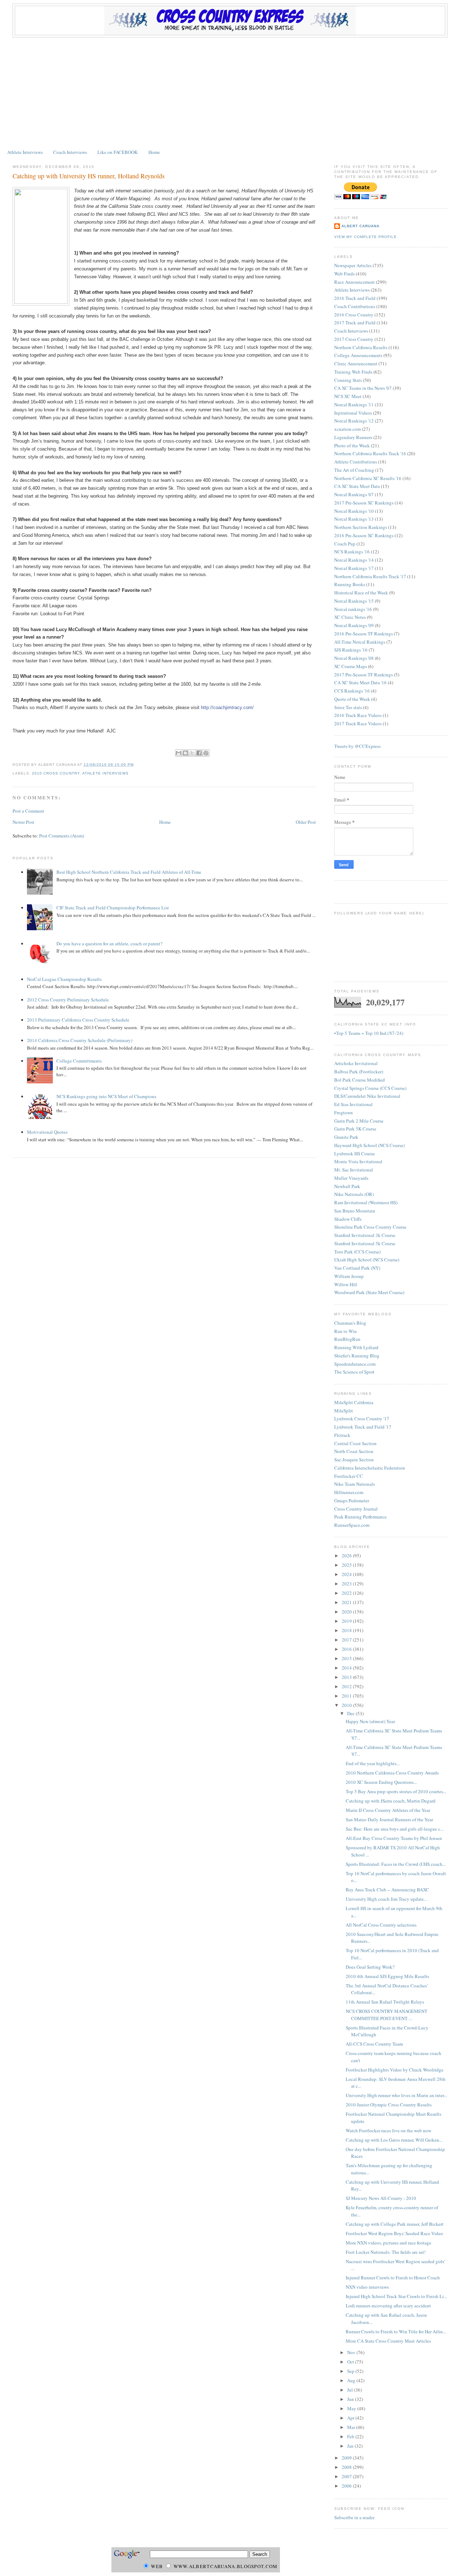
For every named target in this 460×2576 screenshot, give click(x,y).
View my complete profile (365, 237)
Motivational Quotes (47, 1132)
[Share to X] (192, 753)
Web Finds (344, 274)
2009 (347, 2458)
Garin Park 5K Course (355, 1129)
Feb (351, 2436)
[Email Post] (136, 765)
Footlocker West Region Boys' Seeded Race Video (394, 2233)
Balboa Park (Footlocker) (359, 1072)
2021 (347, 1602)
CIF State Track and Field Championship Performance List (113, 908)
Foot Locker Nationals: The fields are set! (386, 2252)
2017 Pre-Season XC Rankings (364, 503)
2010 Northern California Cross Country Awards (392, 1773)
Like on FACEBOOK (118, 152)
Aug (352, 2380)
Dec (351, 1713)
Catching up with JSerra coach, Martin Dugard (391, 1801)
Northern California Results (361, 347)
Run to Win (346, 1331)
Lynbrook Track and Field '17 (363, 1427)
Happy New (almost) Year (370, 1721)
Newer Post (23, 822)
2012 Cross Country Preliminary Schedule (68, 1000)
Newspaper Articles (353, 265)
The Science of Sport (354, 1372)
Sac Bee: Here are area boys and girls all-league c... (395, 1829)
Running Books (350, 584)
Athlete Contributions (356, 462)
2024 (347, 1574)
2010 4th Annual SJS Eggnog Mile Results (387, 1976)
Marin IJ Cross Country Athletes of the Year (388, 1810)
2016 (347, 1649)
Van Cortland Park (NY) (357, 1268)
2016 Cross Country (354, 315)
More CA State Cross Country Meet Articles (388, 2341)
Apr (351, 2418)
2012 (347, 1686)
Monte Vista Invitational (358, 1161)
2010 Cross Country (56, 773)
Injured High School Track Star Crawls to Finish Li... (396, 2296)
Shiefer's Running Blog (357, 1356)
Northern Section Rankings (361, 527)
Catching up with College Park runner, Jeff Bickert (395, 2224)
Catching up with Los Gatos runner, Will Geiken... (394, 2140)
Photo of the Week (352, 446)
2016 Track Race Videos (358, 715)
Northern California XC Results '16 (368, 478)
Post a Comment (28, 811)
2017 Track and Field (355, 323)
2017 (347, 1640)
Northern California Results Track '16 (370, 453)
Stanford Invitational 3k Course (365, 1235)
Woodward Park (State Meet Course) (369, 1292)
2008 (347, 2467)
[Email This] (179, 753)
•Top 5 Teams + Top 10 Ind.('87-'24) (369, 1033)
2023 (347, 1584)
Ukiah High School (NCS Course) (367, 1260)
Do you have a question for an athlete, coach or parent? (109, 944)
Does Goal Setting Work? (370, 1967)
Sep (351, 2371)
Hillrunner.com (349, 1492)
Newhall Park (347, 1186)
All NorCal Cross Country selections (381, 1925)
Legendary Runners (353, 437)
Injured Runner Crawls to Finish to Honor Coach (393, 2278)
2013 (347, 1677)
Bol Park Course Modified (360, 1080)
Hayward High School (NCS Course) (369, 1145)
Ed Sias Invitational (353, 1104)
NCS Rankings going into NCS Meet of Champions (106, 1096)
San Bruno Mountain (355, 1211)
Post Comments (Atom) (62, 836)
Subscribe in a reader (354, 2517)
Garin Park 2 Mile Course (359, 1121)
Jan (351, 2446)
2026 (347, 1556)
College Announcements (358, 355)
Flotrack (342, 1435)
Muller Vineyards (351, 1178)
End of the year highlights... (373, 1763)
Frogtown (344, 1113)
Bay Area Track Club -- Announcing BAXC (387, 1890)
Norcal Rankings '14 (354, 560)
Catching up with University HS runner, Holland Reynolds (89, 176)
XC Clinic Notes (350, 617)
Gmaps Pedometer (352, 1501)
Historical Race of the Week (361, 593)
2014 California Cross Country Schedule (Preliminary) (80, 1040)
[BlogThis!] (185, 753)
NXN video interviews (367, 2287)
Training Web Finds (353, 372)
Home (154, 152)
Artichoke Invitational (356, 1063)
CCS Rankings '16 (352, 691)
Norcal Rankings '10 (354, 511)
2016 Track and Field (355, 298)
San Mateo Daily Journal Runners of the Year (389, 1819)
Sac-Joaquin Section (354, 1460)
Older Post (306, 822)
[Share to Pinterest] (206, 753)
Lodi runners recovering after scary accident (388, 2306)
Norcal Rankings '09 (354, 625)
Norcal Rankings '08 (354, 658)
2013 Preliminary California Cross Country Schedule (78, 1020)
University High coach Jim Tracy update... (386, 1899)
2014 (347, 1668)
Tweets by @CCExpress (357, 746)
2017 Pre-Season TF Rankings (364, 675)
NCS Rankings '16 (352, 552)
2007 (347, 2476)
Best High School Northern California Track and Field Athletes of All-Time (129, 872)
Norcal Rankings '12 (354, 421)
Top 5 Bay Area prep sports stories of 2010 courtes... (396, 1791)
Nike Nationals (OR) (354, 1194)
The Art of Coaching (354, 470)
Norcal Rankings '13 (354, 519)
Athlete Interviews (25, 152)
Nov (352, 2352)
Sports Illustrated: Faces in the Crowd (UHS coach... (396, 1864)
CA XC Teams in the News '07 (363, 388)
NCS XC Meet (348, 396)
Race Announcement (355, 282)
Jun (351, 2399)
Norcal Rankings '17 (354, 568)
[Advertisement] (230, 91)
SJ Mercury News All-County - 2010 (381, 2198)
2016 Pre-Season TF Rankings (364, 634)
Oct (351, 2362)
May (352, 2408)
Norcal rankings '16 (353, 609)
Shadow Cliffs (348, 1219)
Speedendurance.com (355, 1364)
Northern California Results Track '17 (370, 576)
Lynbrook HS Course (355, 1154)
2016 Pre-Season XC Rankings (364, 535)
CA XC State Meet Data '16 (360, 682)
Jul (351, 2390)
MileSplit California (354, 1402)
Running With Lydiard (356, 1347)
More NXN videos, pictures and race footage (388, 2243)
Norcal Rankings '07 (354, 494)
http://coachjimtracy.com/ (227, 707)
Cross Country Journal (356, 1509)
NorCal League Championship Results (64, 979)
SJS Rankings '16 (351, 650)
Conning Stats (348, 380)
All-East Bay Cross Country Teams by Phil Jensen (394, 1838)
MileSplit (344, 1411)
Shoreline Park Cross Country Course (370, 1227)
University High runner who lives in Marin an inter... (396, 2095)
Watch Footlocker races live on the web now (388, 2130)
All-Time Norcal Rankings (360, 642)
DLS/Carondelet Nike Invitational (367, 1096)
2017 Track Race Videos (358, 723)
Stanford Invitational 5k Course (365, 1243)
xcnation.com (348, 429)
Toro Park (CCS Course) (357, 1252)
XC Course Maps (351, 666)
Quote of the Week (352, 699)
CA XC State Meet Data (357, 486)
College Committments (79, 1061)
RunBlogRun (347, 1339)
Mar (352, 2427)
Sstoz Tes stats (348, 707)
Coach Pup (345, 544)
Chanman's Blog (350, 1323)
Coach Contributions (355, 306)
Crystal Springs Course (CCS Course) (370, 1088)
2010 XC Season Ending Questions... (381, 1782)
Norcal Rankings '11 (354, 405)
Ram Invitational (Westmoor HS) (366, 1202)
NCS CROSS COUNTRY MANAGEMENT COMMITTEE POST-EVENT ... (387, 2015)
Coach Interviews (70, 152)
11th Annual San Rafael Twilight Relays (385, 2002)
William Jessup (349, 1276)
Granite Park (346, 1137)
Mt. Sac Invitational (354, 1170)
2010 (347, 1705)
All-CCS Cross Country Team (374, 2044)
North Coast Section (354, 1451)
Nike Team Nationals (355, 1484)
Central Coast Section (355, 1443)
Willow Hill (346, 1284)
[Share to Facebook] (199, 753)
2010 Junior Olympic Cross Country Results (389, 2105)
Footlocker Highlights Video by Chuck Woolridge (395, 2070)
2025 (347, 1565)
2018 (347, 1630)
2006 (347, 2486)
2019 (347, 1621)
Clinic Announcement (356, 364)
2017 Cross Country (354, 339)
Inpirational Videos (353, 413)
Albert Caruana (360, 226)
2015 (347, 1658)
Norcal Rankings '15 (354, 601)
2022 (347, 1593)
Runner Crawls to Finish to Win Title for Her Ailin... (396, 2331)
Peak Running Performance (360, 1517)
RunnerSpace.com (352, 1525)
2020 (347, 1612)
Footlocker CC (349, 1476)
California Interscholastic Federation (370, 1468)
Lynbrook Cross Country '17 (362, 1419)
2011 (347, 1696)
